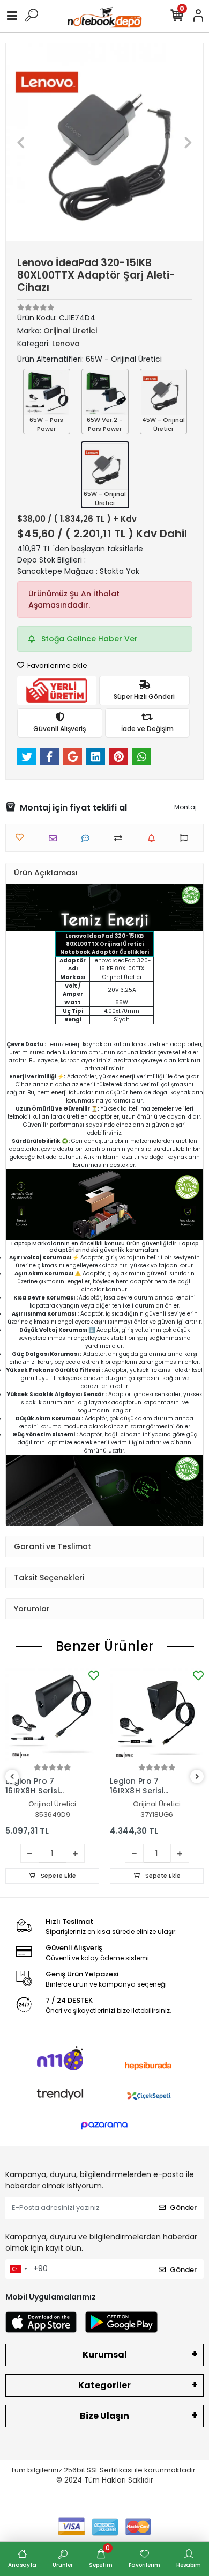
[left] (12, 1777)
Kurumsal (105, 2355)
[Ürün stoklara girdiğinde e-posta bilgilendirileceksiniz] (154, 838)
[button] (21, 142)
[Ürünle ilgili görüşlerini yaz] (88, 838)
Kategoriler (104, 2385)
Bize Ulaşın (104, 2416)
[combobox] (18, 2269)
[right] (197, 1777)
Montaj (185, 807)
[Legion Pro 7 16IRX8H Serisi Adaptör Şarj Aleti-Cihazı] (52, 1715)
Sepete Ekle (58, 1876)
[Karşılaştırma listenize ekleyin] (121, 838)
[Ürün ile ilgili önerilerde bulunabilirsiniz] (187, 838)
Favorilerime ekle (57, 665)
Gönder (183, 2208)
